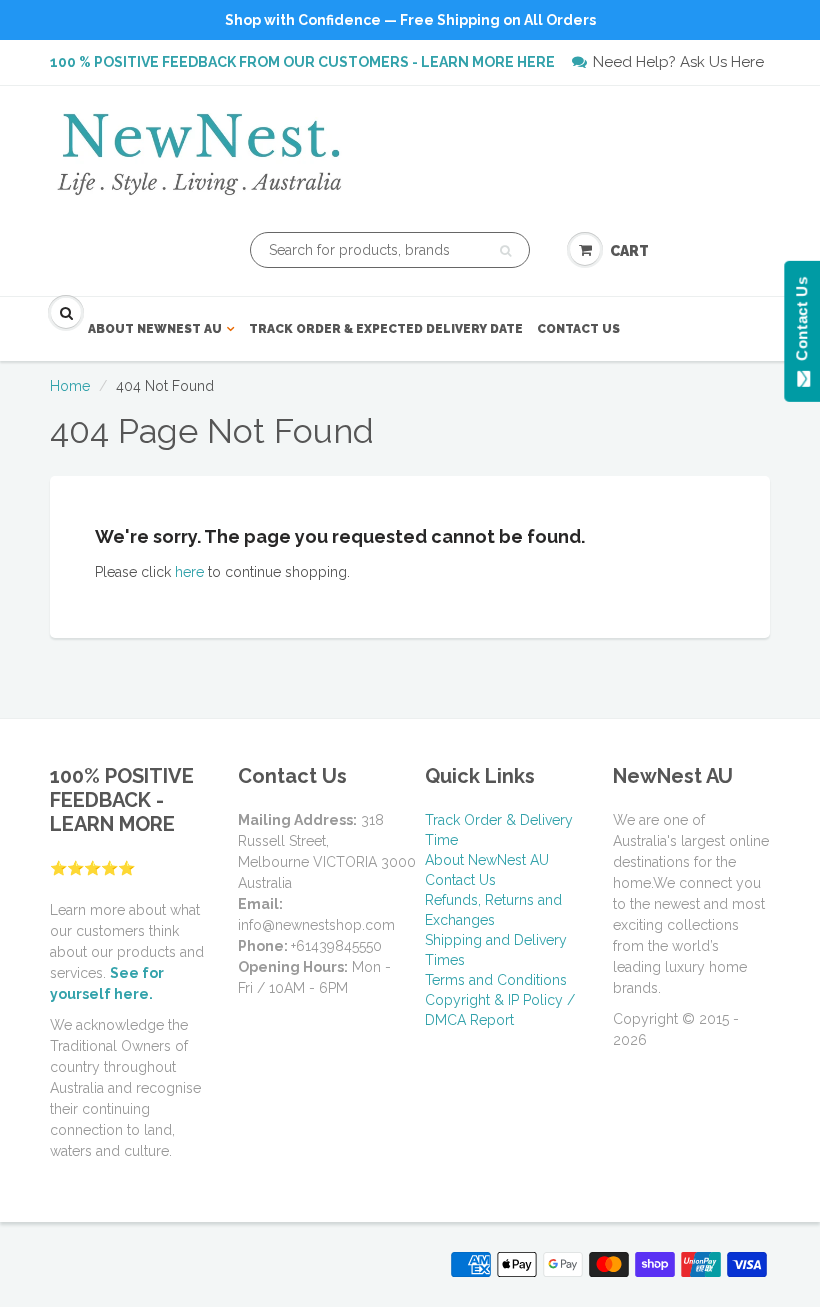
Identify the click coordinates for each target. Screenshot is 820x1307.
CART (629, 251)
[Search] (505, 251)
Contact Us (578, 329)
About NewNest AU (155, 329)
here (189, 572)
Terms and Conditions (496, 980)
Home (70, 386)
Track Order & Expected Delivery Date (386, 329)
